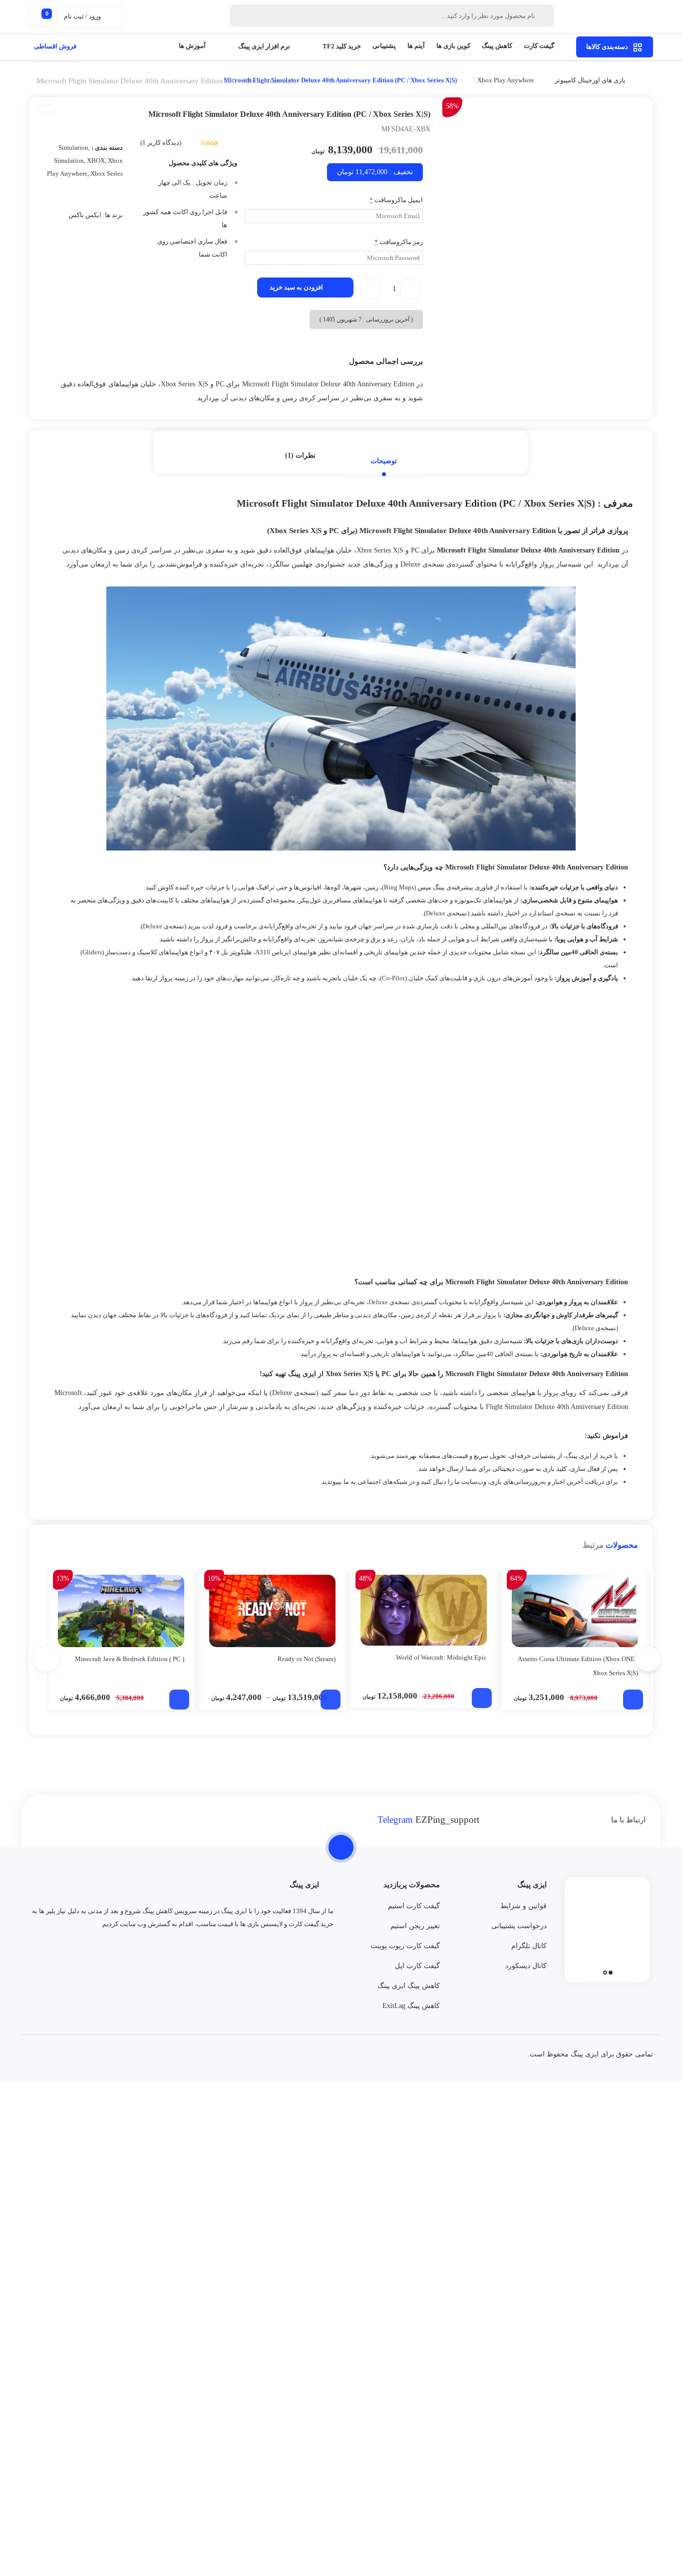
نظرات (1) (300, 455)
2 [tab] (605, 1973)
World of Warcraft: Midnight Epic (441, 1657)
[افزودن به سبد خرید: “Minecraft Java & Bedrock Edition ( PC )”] (179, 1700)
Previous (455, 251)
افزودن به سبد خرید (296, 287)
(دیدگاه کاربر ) (161, 143)
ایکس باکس (85, 215)
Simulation (73, 147)
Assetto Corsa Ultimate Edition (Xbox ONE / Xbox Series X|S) (578, 1666)
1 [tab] (611, 1973)
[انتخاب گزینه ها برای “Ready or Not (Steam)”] (331, 1700)
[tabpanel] (607, 1927)
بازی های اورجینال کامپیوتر (590, 80)
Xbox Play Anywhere (506, 80)
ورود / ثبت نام (82, 16)
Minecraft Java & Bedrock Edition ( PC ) (130, 1659)
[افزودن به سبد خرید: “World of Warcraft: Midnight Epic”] (482, 1698)
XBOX (96, 160)
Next (648, 251)
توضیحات (384, 461)
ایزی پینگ (579, 1456)
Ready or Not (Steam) (307, 1659)
